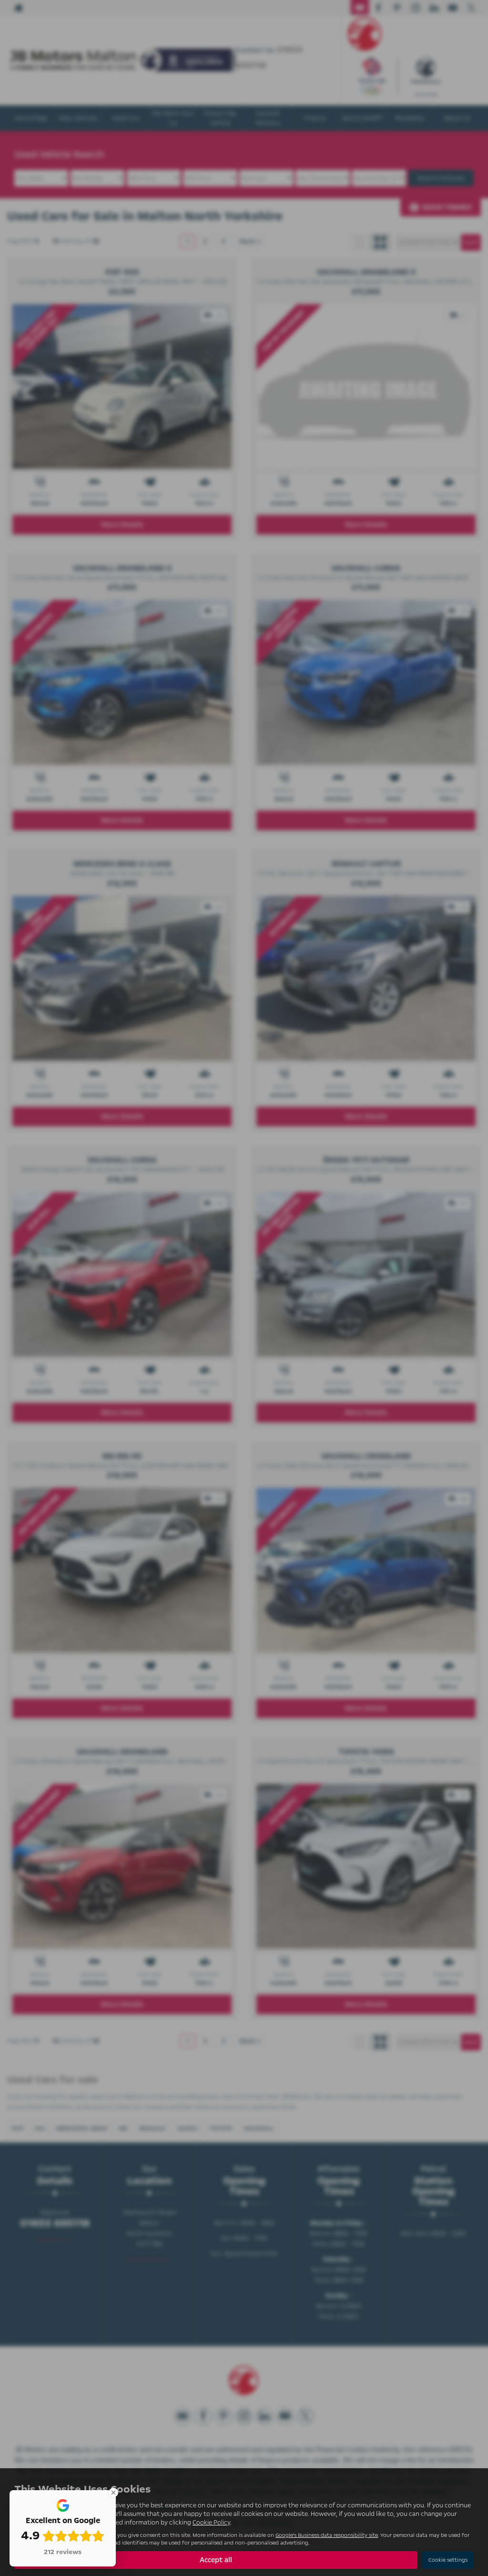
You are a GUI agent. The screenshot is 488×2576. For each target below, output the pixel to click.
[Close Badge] (113, 2493)
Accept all (216, 2560)
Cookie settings (448, 2560)
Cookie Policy (211, 2523)
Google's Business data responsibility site (327, 2535)
